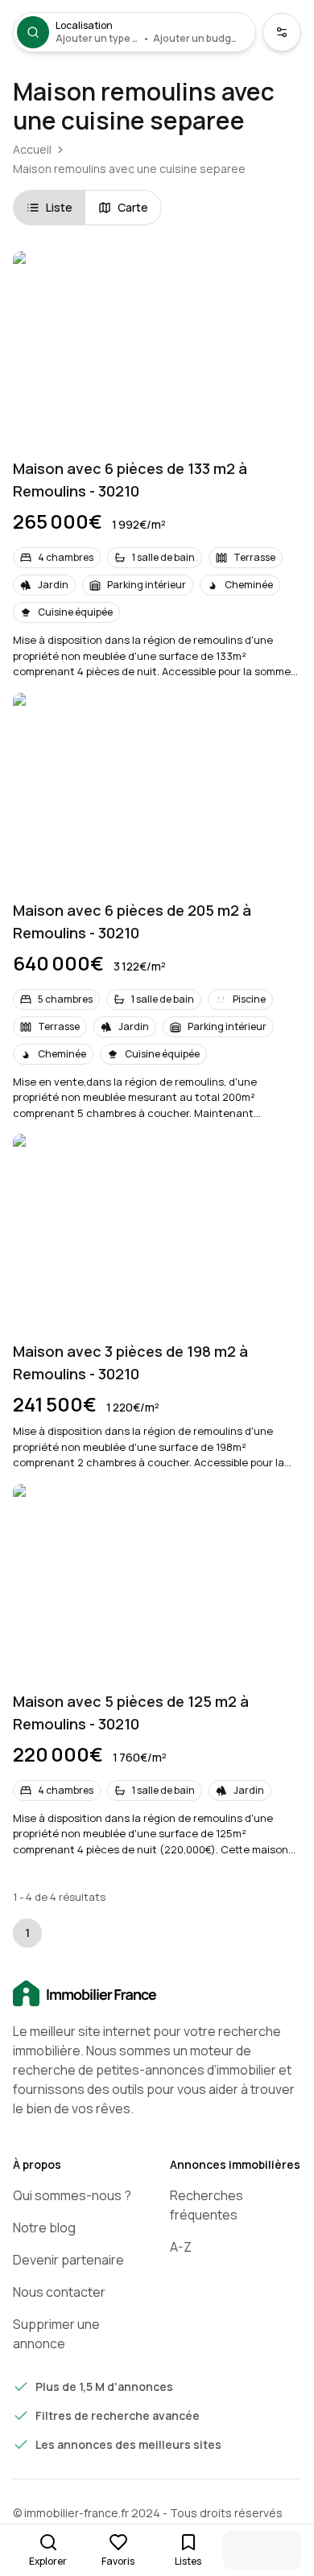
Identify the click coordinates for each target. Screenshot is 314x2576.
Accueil (32, 149)
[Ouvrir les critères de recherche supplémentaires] (282, 32)
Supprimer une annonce (56, 2334)
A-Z (181, 2247)
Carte (133, 207)
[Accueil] (157, 1994)
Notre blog (44, 2228)
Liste (59, 207)
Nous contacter (59, 2292)
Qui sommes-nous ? (72, 2195)
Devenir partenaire (68, 2260)
